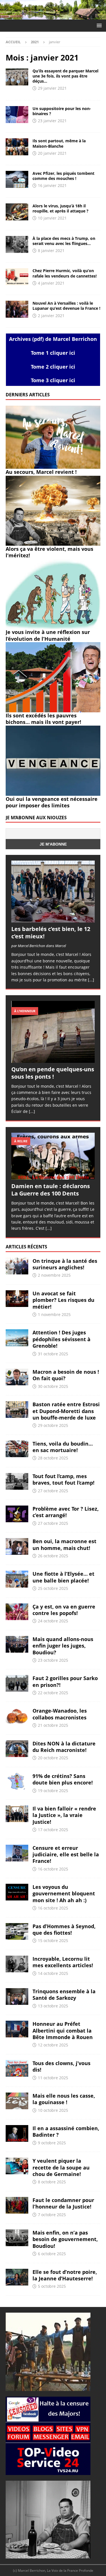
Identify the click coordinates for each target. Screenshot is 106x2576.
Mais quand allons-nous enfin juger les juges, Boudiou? (63, 1646)
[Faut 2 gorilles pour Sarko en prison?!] (17, 1683)
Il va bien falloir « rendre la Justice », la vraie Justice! (64, 1815)
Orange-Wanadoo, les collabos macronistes (60, 1714)
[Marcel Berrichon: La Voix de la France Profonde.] (53, 16)
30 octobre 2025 (53, 1386)
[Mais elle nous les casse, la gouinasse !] (17, 2101)
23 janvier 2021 (52, 121)
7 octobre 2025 (52, 2215)
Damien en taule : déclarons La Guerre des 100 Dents (51, 1190)
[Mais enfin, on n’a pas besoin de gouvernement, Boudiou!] (17, 2238)
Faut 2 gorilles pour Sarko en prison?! (65, 1681)
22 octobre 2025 (53, 1693)
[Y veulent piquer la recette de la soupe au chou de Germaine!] (17, 2166)
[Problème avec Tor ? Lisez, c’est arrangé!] (17, 1514)
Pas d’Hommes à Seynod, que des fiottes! (64, 1929)
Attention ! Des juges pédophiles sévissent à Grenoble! (61, 1339)
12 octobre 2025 (53, 2045)
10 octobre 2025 (53, 2110)
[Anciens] (17, 77)
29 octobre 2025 (53, 1425)
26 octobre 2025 (53, 1556)
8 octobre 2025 (52, 2182)
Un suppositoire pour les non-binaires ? (62, 111)
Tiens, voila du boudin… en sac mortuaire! (63, 1447)
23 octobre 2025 (53, 1660)
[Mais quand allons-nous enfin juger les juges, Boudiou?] (17, 1644)
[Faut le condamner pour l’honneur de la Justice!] (17, 2205)
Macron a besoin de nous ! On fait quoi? (66, 1375)
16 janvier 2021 (52, 185)
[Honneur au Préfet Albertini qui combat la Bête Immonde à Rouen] (17, 2029)
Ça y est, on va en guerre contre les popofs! (64, 1610)
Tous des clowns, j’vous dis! (61, 2066)
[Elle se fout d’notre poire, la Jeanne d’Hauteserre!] (17, 2277)
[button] (98, 25)
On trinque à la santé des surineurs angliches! (65, 1264)
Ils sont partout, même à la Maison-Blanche (59, 143)
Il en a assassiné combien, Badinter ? (66, 2131)
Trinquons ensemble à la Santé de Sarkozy (64, 1995)
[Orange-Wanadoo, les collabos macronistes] (17, 1716)
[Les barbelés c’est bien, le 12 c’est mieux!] (53, 891)
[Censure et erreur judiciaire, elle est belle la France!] (17, 1853)
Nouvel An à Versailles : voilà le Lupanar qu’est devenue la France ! (66, 306)
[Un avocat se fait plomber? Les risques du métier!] (17, 1299)
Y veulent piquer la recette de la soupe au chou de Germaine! (61, 2167)
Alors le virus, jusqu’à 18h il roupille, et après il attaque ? (60, 208)
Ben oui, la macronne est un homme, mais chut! (64, 1544)
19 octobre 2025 (53, 1791)
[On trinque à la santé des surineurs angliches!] (17, 1266)
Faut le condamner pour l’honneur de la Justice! (63, 2203)
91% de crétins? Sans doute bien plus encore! (63, 1779)
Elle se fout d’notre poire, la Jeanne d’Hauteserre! (65, 2275)
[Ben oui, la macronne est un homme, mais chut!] (17, 1546)
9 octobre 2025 (52, 2143)
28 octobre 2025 (53, 1458)
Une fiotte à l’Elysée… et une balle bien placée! (63, 1577)
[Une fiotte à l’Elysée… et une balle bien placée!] (17, 1579)
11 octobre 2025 (53, 2078)
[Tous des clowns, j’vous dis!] (17, 2068)
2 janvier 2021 (51, 316)
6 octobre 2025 (52, 2254)
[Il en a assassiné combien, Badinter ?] (17, 2133)
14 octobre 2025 (53, 1973)
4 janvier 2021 (51, 283)
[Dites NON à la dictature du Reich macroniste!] (17, 1749)
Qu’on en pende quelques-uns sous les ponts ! (53, 1073)
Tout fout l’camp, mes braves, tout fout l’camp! (63, 1479)
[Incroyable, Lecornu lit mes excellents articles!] (17, 1964)
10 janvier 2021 (52, 218)
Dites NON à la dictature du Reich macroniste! (64, 1747)
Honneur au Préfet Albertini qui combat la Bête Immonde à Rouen (63, 2030)
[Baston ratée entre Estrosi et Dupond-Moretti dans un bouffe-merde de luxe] (17, 1410)
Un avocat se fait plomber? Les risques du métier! (63, 1300)
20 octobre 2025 (53, 1758)
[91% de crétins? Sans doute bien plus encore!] (17, 1781)
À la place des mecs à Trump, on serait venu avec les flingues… (64, 241)
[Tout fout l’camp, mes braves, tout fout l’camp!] (17, 1481)
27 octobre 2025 (53, 1491)
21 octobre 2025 (53, 1725)
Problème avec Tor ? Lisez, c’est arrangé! (66, 1512)
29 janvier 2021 (52, 88)
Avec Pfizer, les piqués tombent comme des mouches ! (63, 176)
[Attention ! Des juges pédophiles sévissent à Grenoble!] (17, 1338)
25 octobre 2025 (53, 1588)
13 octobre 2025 (53, 2006)
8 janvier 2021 (51, 250)
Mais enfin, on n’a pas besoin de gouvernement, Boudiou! (65, 2239)
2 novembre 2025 (54, 1275)
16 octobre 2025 (53, 1869)
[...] (91, 980)
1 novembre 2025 (54, 1314)
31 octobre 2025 (53, 1354)
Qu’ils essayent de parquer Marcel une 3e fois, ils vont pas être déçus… (65, 76)
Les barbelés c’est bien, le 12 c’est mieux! (51, 933)
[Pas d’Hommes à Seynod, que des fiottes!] (17, 1931)
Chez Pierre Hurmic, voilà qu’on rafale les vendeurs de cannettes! (65, 273)
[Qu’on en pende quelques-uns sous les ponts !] (53, 1032)
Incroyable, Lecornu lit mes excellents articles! (63, 1962)
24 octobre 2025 (53, 1621)
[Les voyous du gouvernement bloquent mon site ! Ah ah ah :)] (17, 1892)
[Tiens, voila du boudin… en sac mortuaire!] (17, 1449)
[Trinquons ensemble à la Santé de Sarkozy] (17, 1996)
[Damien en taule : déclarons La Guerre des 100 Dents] (53, 1156)
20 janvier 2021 (52, 153)
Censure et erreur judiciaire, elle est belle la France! (66, 1854)
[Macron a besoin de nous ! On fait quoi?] (17, 1377)
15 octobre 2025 (53, 1940)
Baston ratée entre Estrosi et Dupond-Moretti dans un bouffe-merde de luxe (66, 1411)
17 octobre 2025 (53, 1830)
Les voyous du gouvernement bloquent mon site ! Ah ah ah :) (64, 1894)
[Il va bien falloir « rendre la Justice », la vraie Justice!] (17, 1814)
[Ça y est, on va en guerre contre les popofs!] (17, 1612)
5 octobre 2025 (52, 2286)
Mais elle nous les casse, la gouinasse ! (64, 2099)
